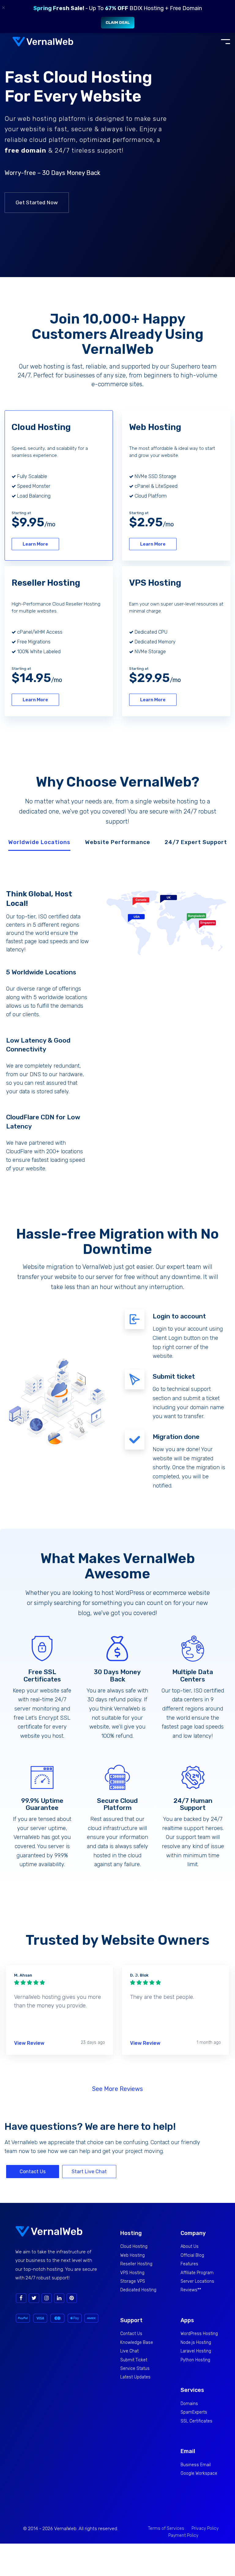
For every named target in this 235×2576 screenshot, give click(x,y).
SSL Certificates (196, 2421)
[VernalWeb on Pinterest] (72, 2298)
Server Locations (197, 2281)
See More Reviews (117, 2089)
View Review (29, 2043)
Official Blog (192, 2255)
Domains (189, 2404)
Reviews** (191, 2290)
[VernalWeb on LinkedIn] (59, 2298)
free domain (25, 150)
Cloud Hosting (134, 2246)
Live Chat (129, 2351)
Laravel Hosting (196, 2351)
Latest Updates (135, 2377)
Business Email (196, 2465)
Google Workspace (199, 2473)
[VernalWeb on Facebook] (21, 2298)
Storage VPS (133, 2281)
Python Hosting (195, 2360)
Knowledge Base (137, 2342)
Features (189, 2264)
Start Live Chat (89, 2172)
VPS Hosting (132, 2273)
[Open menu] (226, 42)
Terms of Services (166, 2528)
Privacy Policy (205, 2528)
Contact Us (33, 2172)
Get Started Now (37, 202)
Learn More (35, 544)
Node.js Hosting (196, 2342)
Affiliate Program (197, 2273)
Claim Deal (118, 22)
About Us (190, 2246)
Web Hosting (132, 2255)
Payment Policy (183, 2535)
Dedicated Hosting (138, 2290)
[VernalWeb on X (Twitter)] (34, 2298)
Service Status (135, 2368)
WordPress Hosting (199, 2334)
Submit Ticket (134, 2360)
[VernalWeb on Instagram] (47, 2298)
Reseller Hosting (136, 2264)
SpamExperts (194, 2412)
